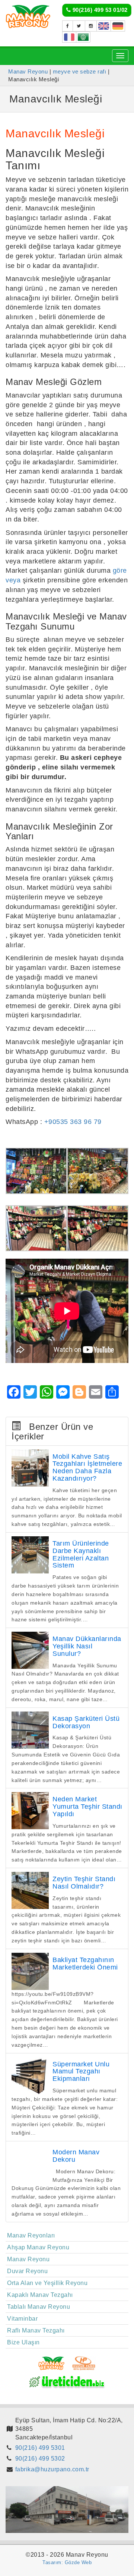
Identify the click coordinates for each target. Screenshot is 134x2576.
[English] (104, 26)
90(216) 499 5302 (40, 2459)
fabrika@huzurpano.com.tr (52, 2469)
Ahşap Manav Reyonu (38, 2247)
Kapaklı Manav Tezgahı (40, 2295)
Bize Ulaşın (23, 2342)
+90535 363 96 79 (73, 1122)
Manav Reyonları (31, 2235)
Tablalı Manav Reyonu (39, 2307)
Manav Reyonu (28, 2259)
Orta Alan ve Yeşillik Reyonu (47, 2283)
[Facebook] (68, 26)
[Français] (69, 37)
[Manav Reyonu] (28, 16)
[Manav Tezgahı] (79, 26)
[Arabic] (83, 37)
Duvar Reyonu (27, 2271)
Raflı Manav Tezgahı (36, 2330)
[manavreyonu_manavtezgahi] (91, 26)
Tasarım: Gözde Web (67, 2562)
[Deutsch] (118, 26)
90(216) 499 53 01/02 (99, 10)
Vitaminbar (22, 2319)
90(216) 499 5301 (40, 2448)
